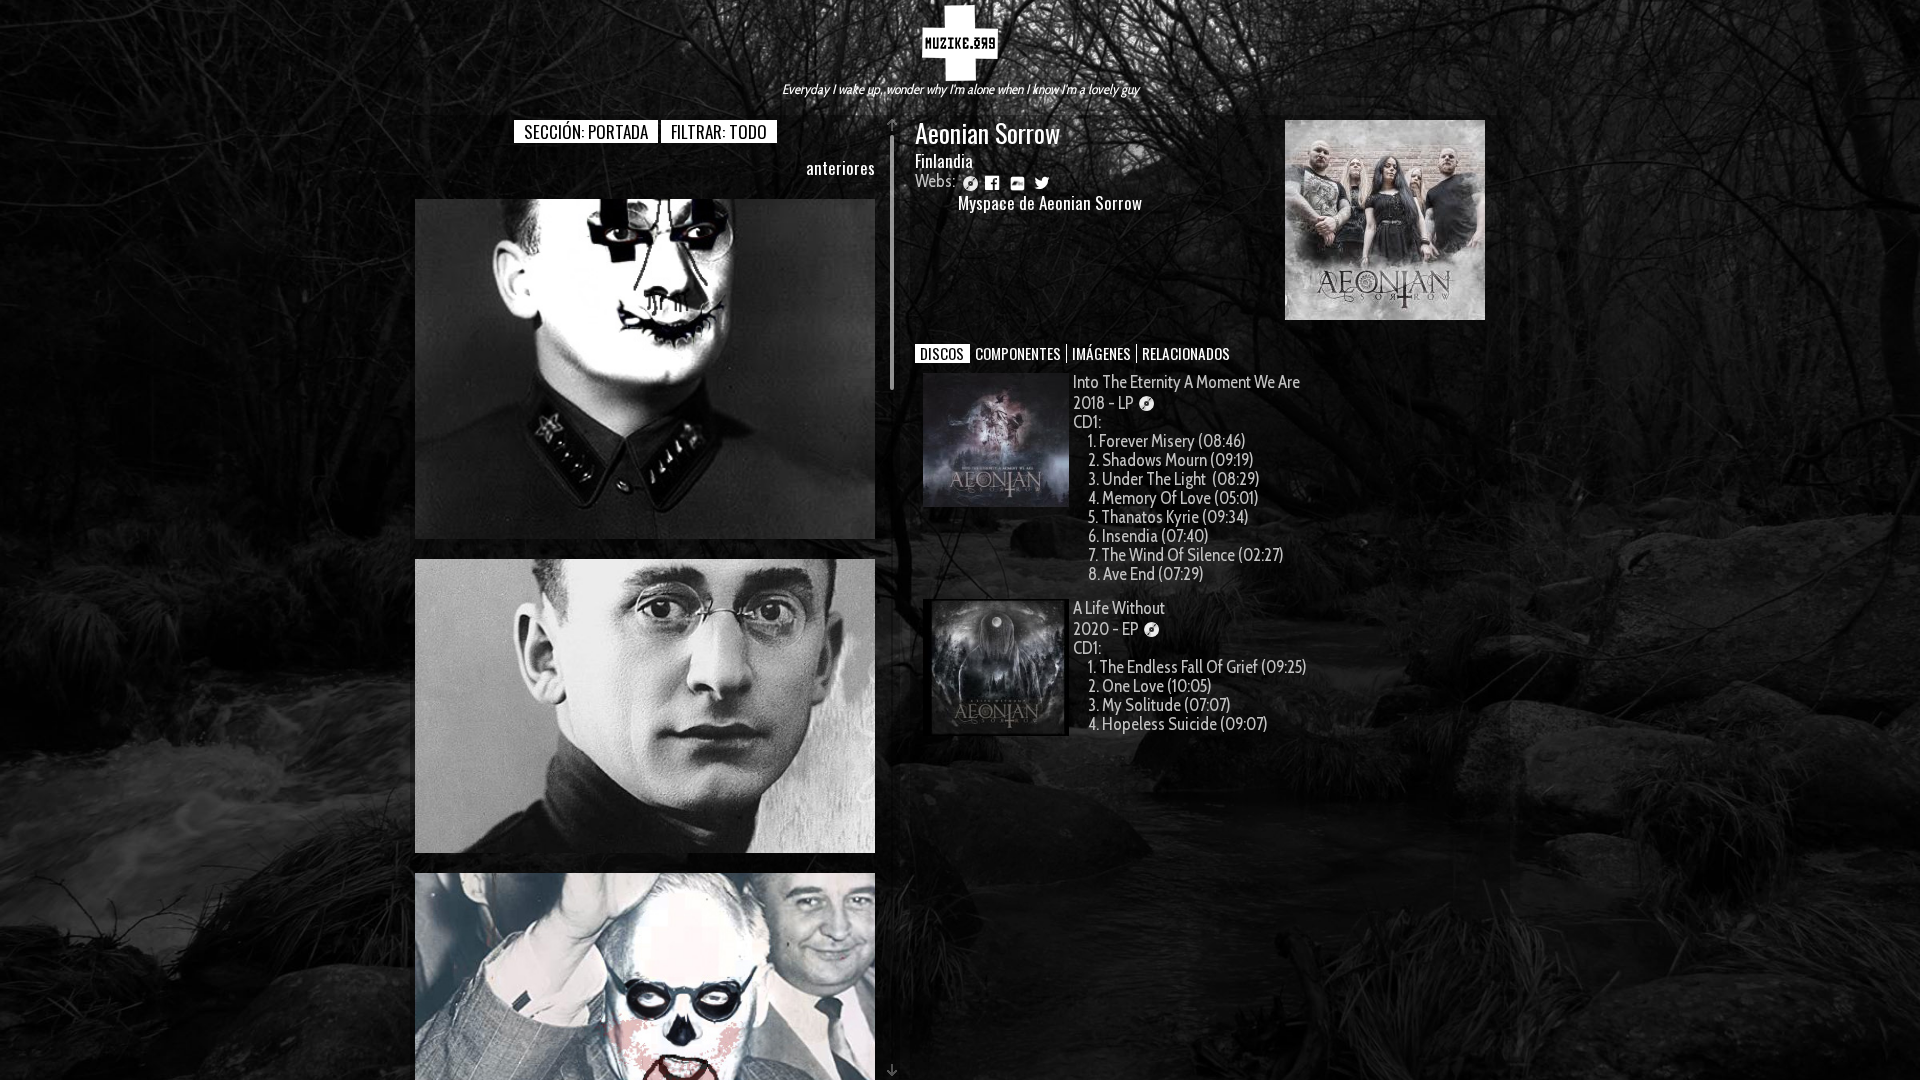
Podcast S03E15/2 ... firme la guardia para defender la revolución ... (645, 368)
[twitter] (1042, 181)
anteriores (840, 167)
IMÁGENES (1101, 353)
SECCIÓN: (586, 131)
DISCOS (942, 353)
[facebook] (993, 181)
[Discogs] (968, 181)
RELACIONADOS (1186, 353)
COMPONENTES (1018, 353)
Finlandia (944, 160)
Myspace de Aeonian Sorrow (1050, 202)
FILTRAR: (719, 131)
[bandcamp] (1017, 181)
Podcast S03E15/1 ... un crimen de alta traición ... (645, 705)
